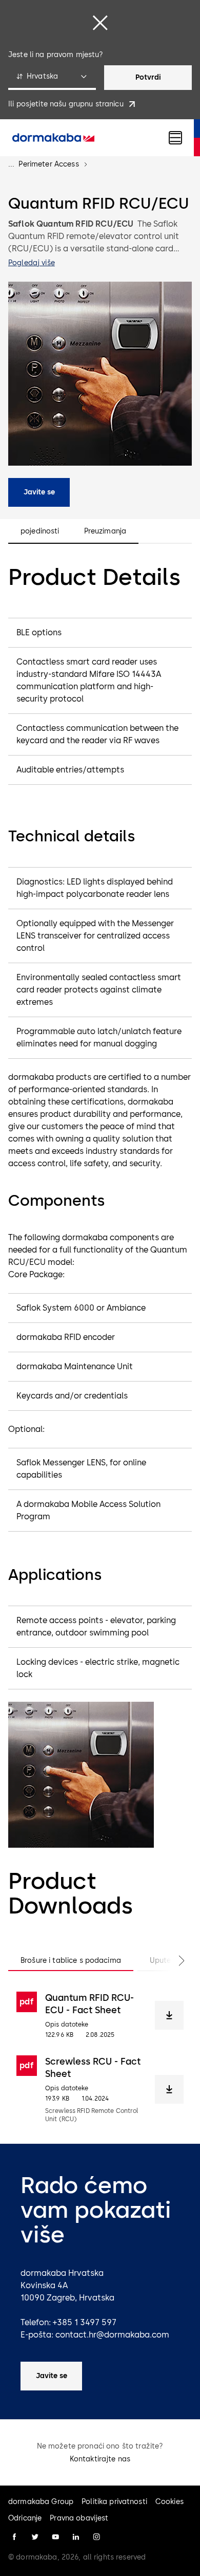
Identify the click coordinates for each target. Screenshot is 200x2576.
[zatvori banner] (100, 23)
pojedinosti (40, 531)
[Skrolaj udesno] (171, 1961)
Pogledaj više (32, 263)
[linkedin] (76, 2537)
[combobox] (52, 78)
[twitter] (35, 2537)
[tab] (71, 1961)
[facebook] (14, 2537)
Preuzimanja (105, 531)
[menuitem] (53, 138)
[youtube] (55, 2537)
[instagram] (96, 2537)
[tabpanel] (100, 2057)
